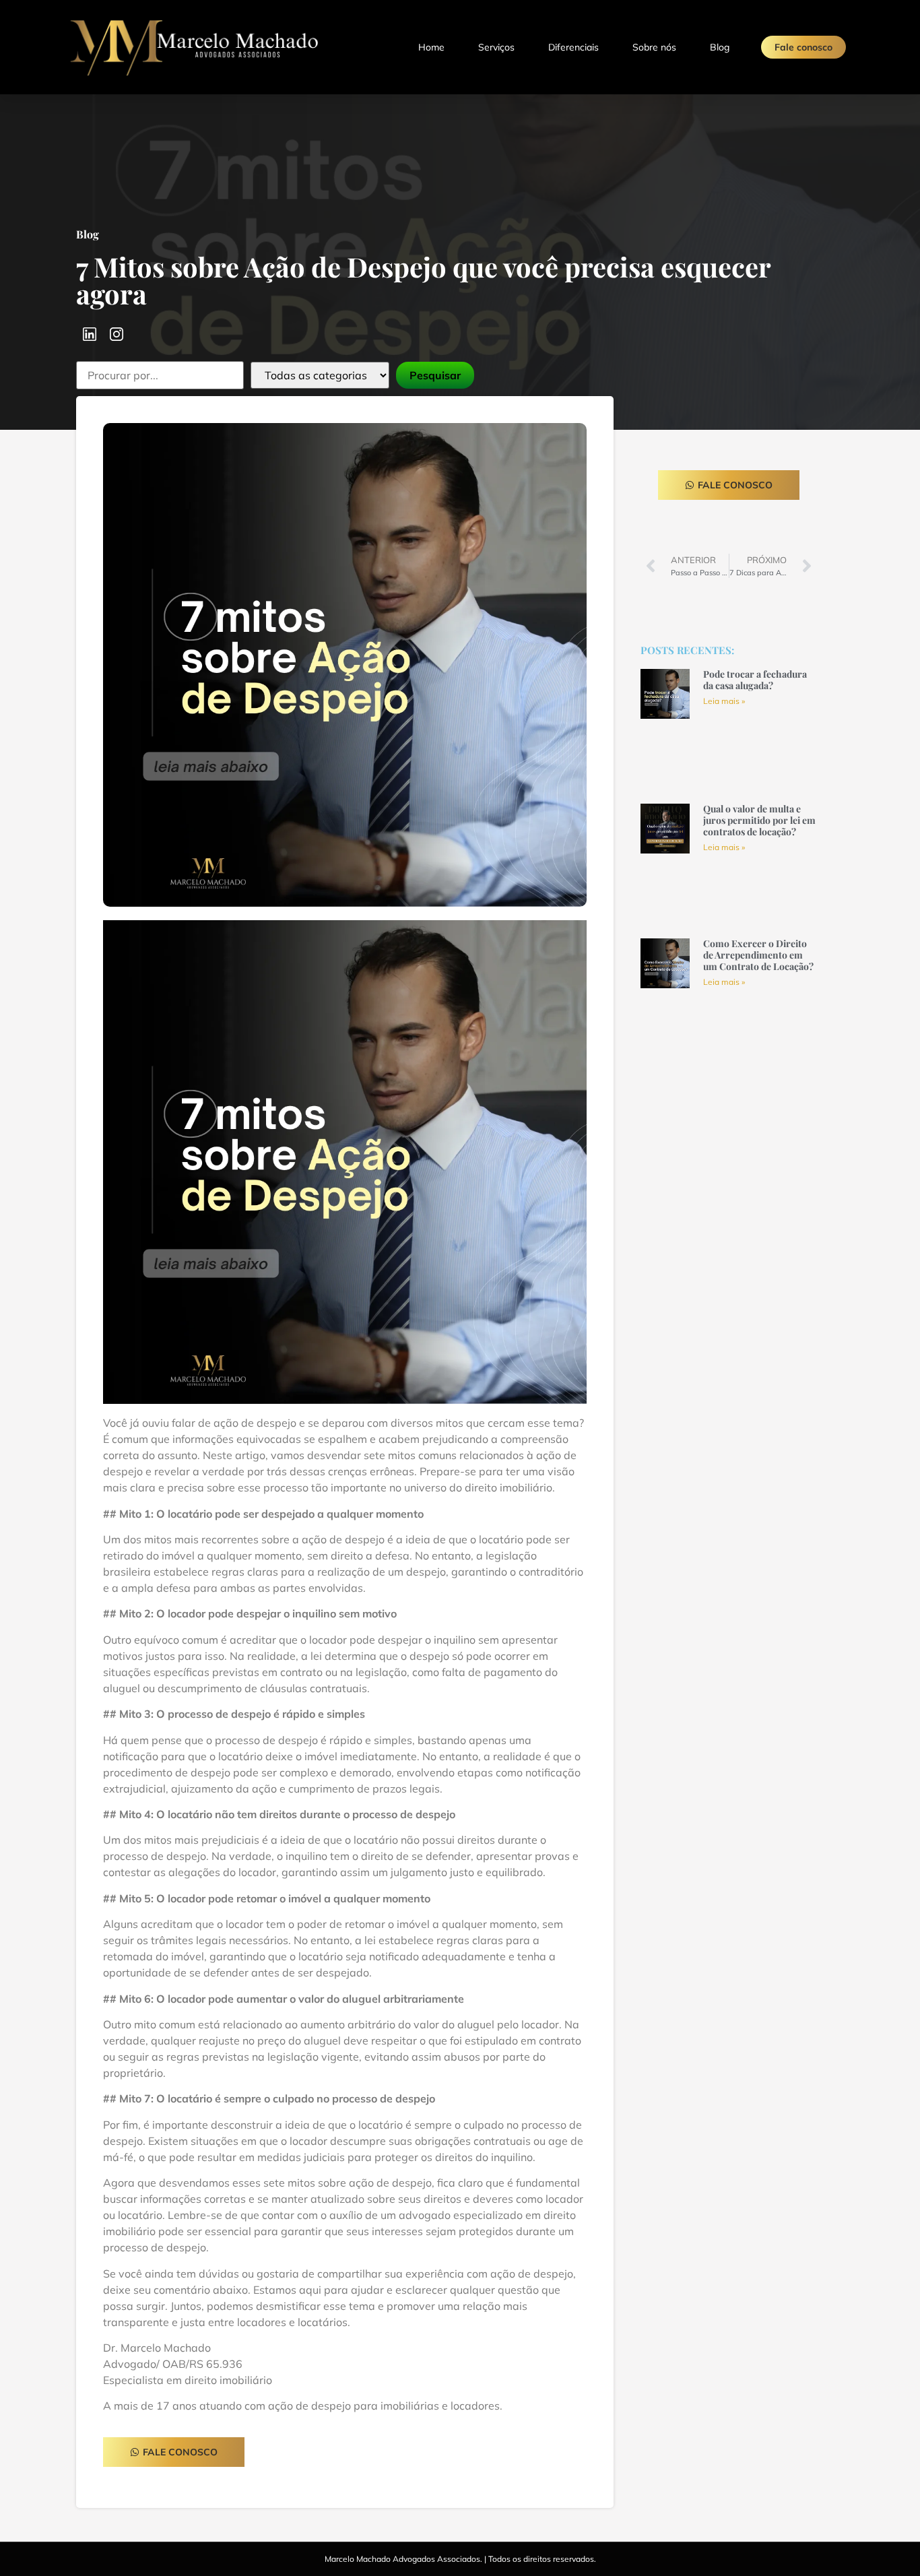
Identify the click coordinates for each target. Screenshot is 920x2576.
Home (431, 47)
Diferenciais (573, 47)
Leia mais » (724, 701)
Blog (720, 47)
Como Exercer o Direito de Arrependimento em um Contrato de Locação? (758, 955)
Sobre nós (654, 47)
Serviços (496, 47)
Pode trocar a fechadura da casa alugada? (755, 680)
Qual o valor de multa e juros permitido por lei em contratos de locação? (759, 820)
